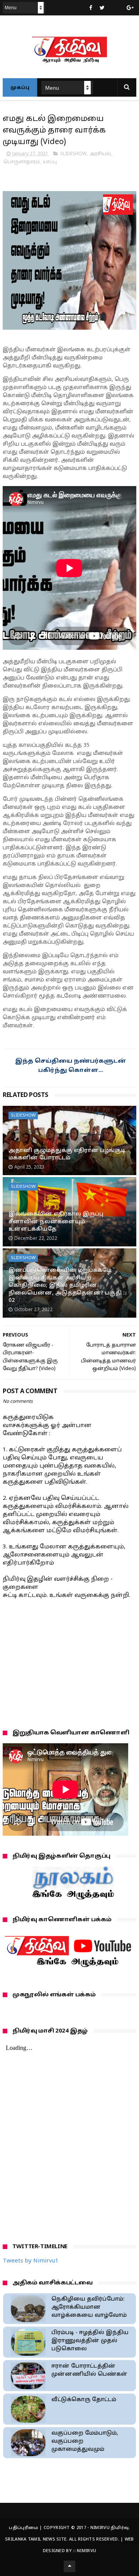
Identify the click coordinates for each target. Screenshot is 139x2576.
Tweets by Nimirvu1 (31, 2261)
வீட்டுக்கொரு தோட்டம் (84, 2400)
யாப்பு (50, 162)
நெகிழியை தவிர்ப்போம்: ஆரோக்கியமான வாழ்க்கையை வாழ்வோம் (89, 2307)
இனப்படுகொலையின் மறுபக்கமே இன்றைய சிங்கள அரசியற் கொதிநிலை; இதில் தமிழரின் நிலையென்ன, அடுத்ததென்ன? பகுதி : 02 (66, 1285)
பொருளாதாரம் (22, 162)
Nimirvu (86, 2551)
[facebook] (91, 8)
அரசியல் (100, 154)
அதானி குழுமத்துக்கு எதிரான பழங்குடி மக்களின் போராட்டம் (67, 1155)
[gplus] (130, 8)
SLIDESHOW (73, 154)
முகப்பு (20, 88)
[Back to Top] (69, 2566)
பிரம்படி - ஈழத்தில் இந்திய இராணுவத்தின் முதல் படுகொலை (90, 2341)
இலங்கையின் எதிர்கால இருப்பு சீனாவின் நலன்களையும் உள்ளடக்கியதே (56, 1222)
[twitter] (102, 8)
